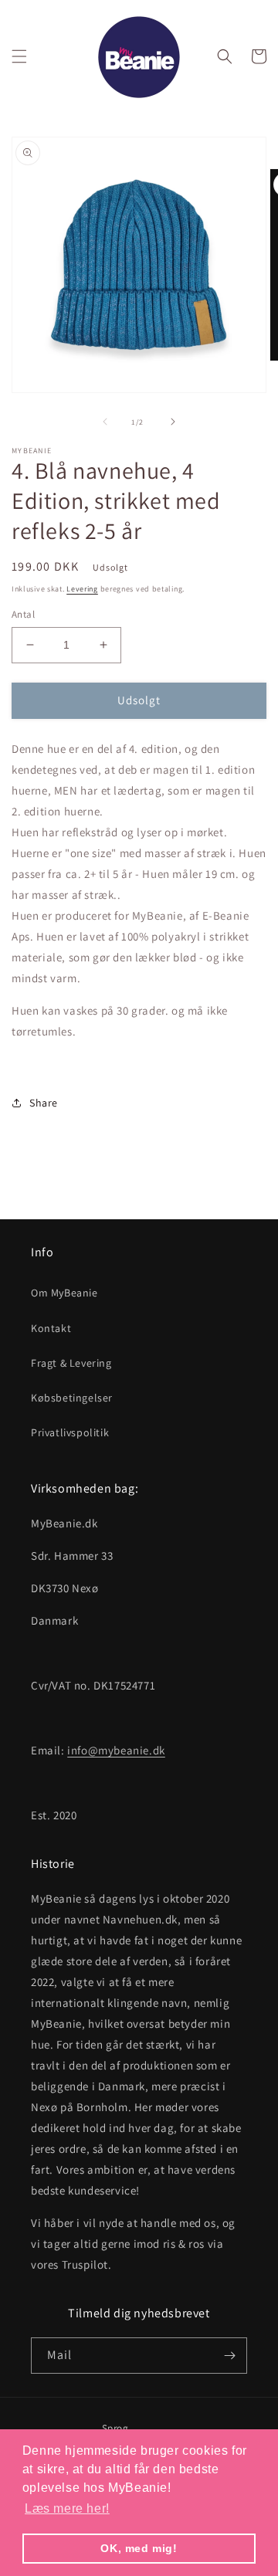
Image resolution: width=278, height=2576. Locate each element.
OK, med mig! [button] (139, 2548)
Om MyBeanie (64, 1293)
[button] (19, 56)
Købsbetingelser (72, 1398)
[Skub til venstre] (105, 422)
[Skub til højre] (173, 422)
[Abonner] (229, 2356)
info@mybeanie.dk (116, 1750)
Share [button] (44, 1103)
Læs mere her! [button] (67, 2508)
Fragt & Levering (71, 1363)
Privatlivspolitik (70, 1432)
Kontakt (51, 1328)
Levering (82, 589)
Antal (23, 614)
